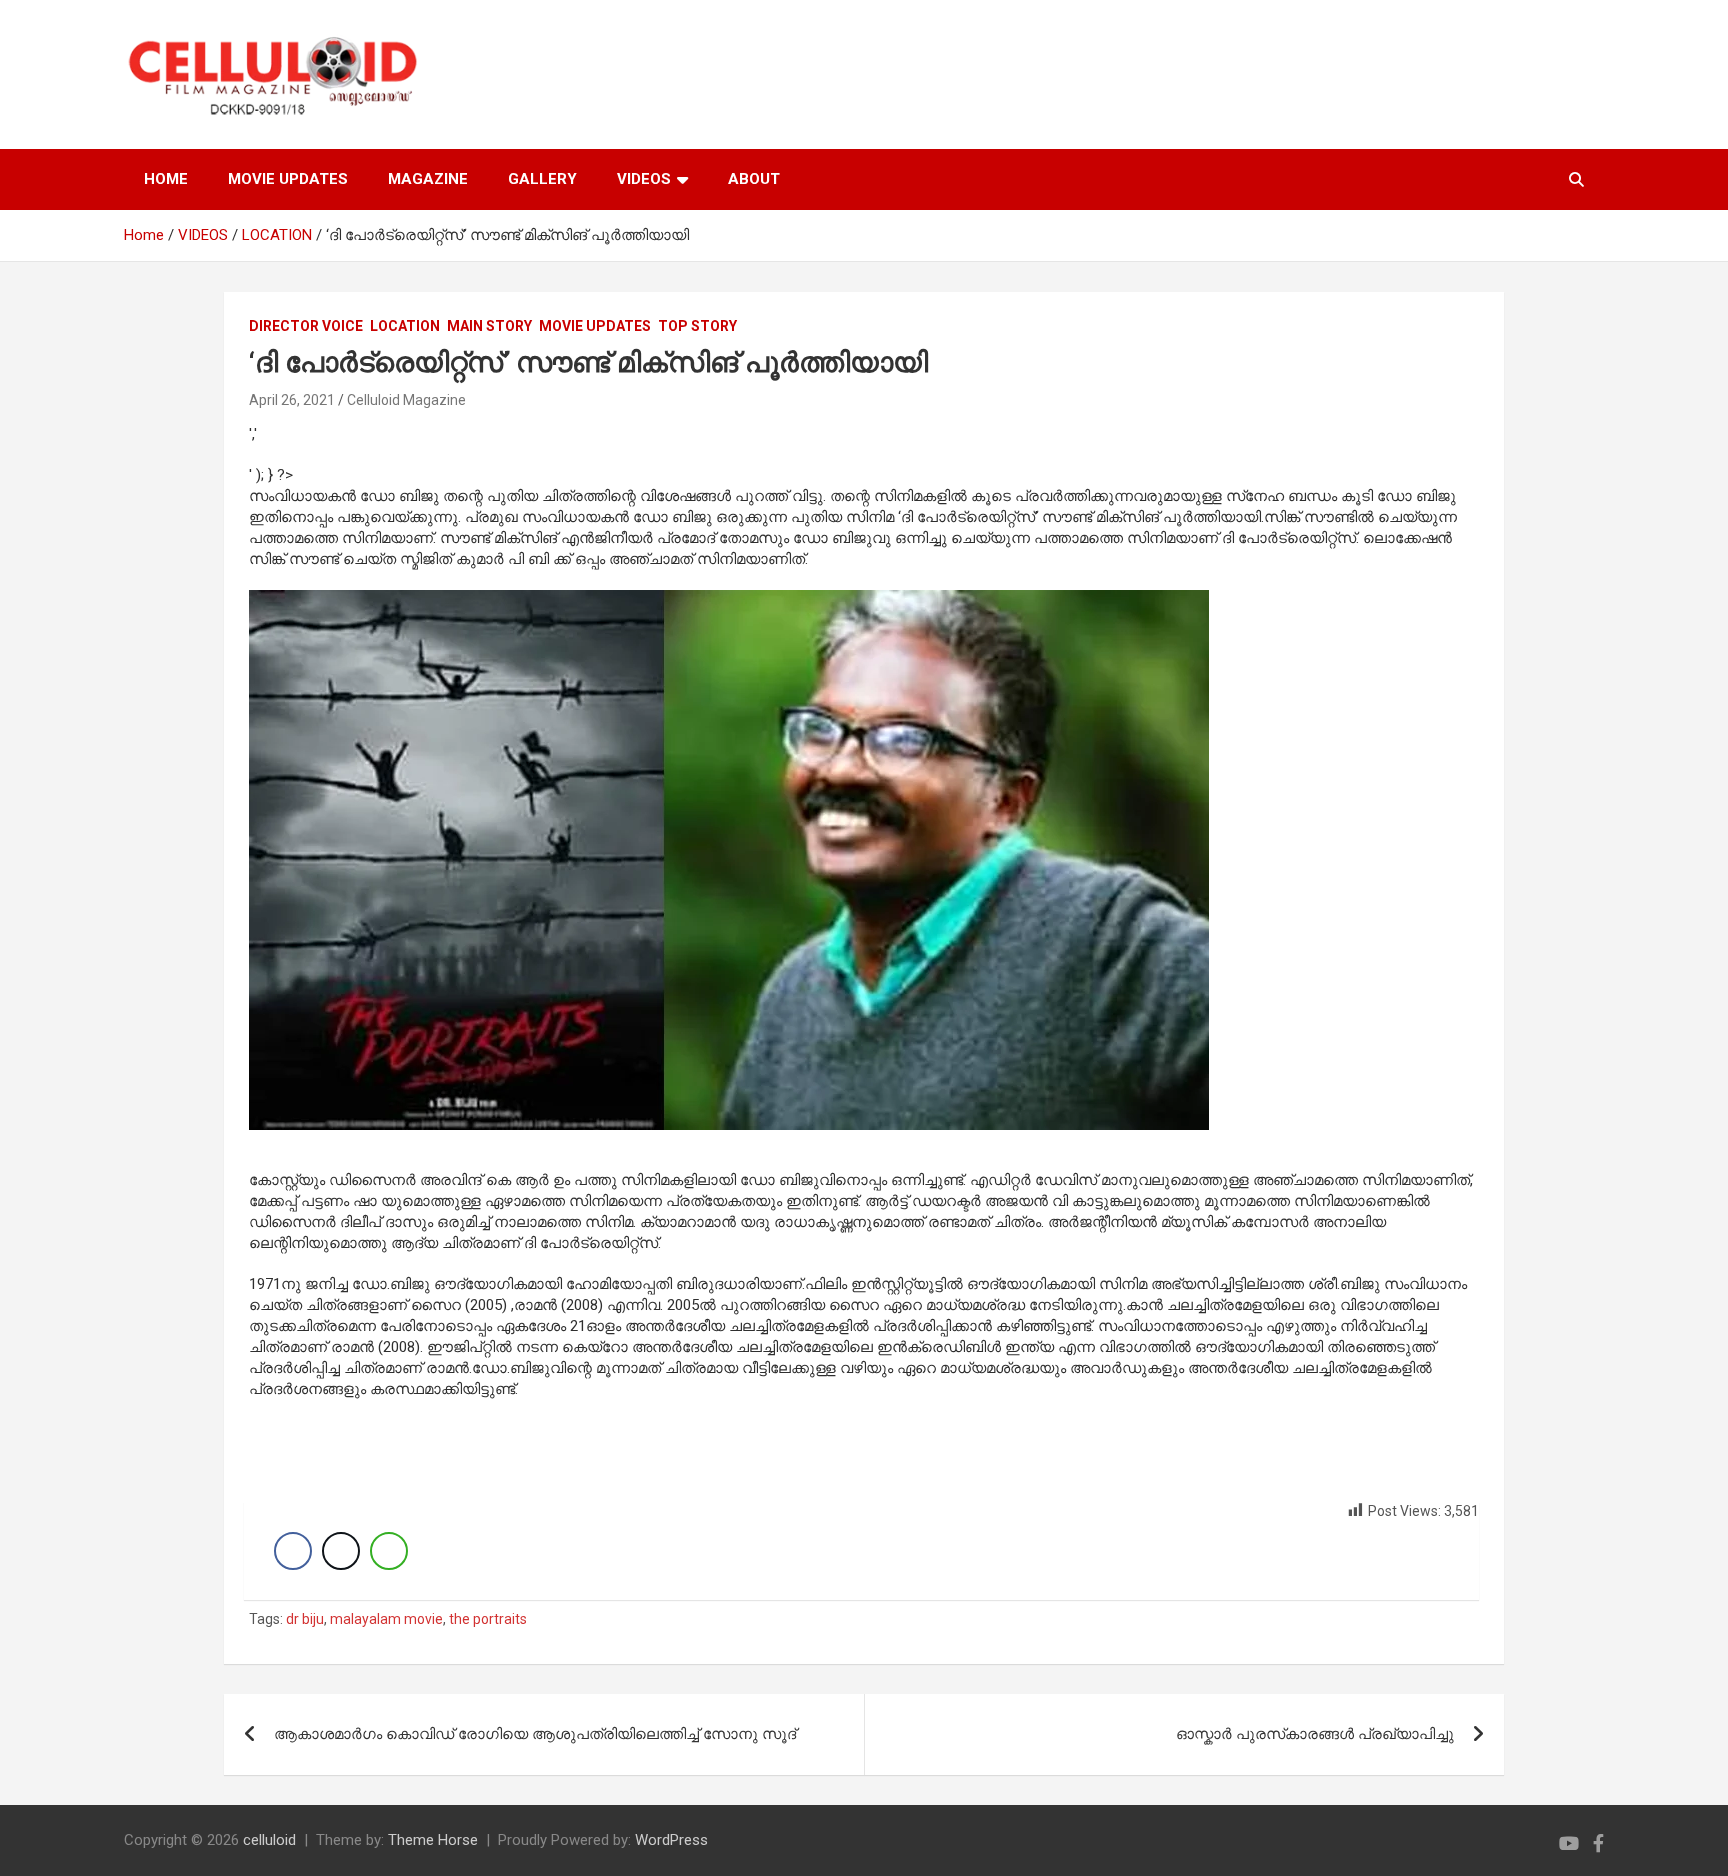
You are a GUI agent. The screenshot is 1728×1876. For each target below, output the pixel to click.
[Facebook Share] (293, 1551)
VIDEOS (644, 179)
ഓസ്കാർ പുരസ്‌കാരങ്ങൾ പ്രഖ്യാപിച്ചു (1315, 1734)
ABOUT (754, 179)
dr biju (305, 1619)
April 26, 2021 (292, 400)
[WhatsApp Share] (389, 1551)
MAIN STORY (489, 326)
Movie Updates (595, 326)
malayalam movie (386, 1619)
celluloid (269, 1840)
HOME (166, 179)
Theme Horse (433, 1840)
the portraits (488, 1619)
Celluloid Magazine (406, 400)
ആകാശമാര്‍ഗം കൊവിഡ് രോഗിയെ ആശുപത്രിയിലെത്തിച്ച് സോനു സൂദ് (535, 1734)
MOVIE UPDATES (288, 179)
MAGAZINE (428, 179)
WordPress (671, 1840)
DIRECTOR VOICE (306, 326)
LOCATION (405, 326)
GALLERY (542, 179)
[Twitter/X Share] (341, 1551)
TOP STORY (697, 326)
